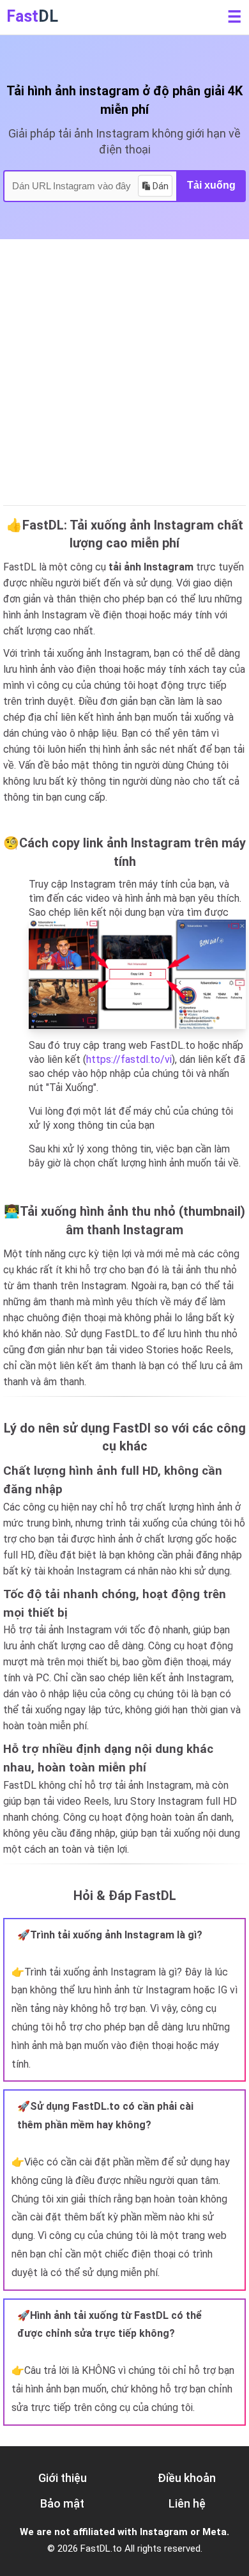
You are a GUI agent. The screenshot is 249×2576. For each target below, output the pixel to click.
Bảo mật (62, 2503)
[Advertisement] (124, 370)
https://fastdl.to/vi (129, 1059)
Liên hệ (187, 2503)
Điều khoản (187, 2478)
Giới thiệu (63, 2478)
